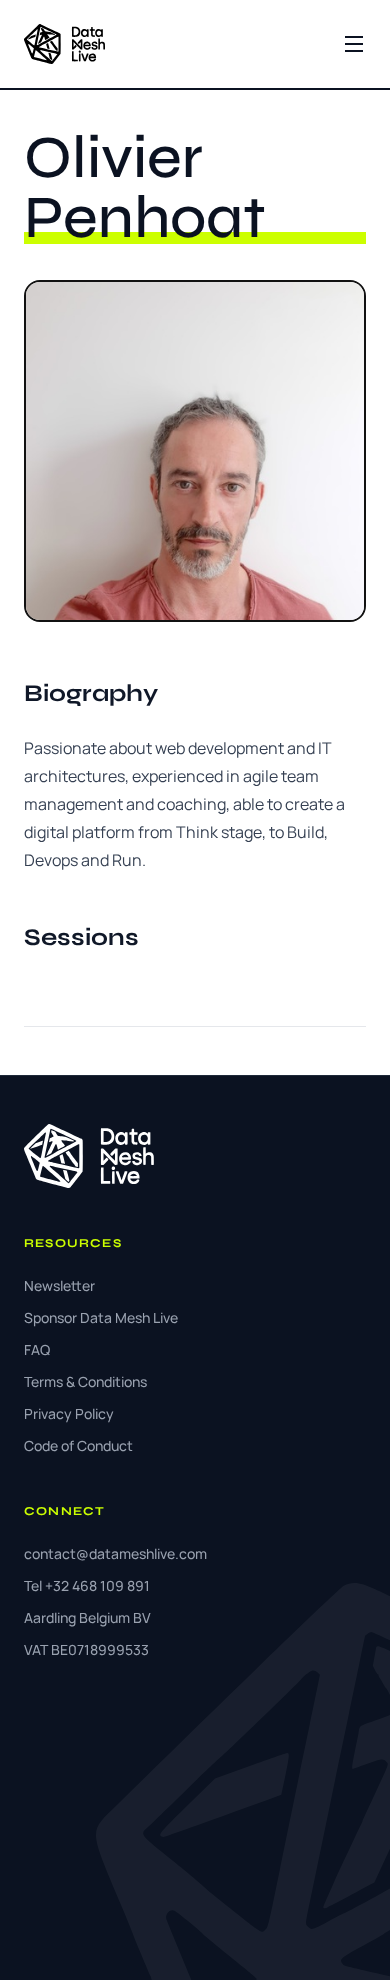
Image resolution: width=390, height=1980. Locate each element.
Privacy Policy (69, 1413)
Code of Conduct (78, 1445)
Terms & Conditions (85, 1381)
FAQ (37, 1349)
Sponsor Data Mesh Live (101, 1317)
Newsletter (59, 1285)
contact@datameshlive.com (115, 1553)
